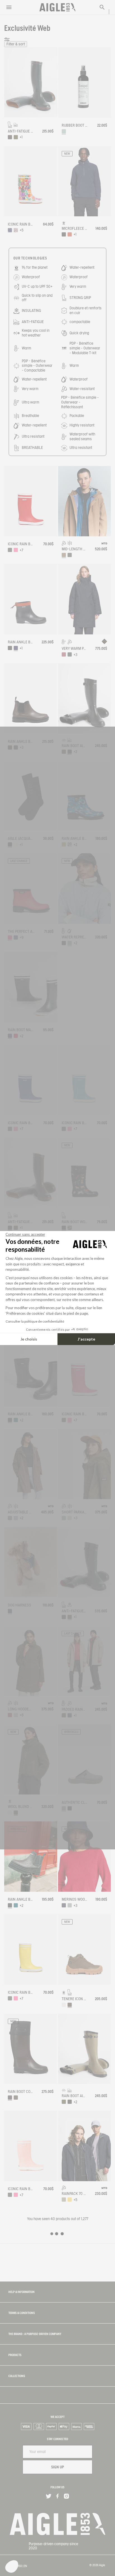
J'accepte (86, 1339)
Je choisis (29, 1339)
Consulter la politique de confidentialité (35, 1321)
